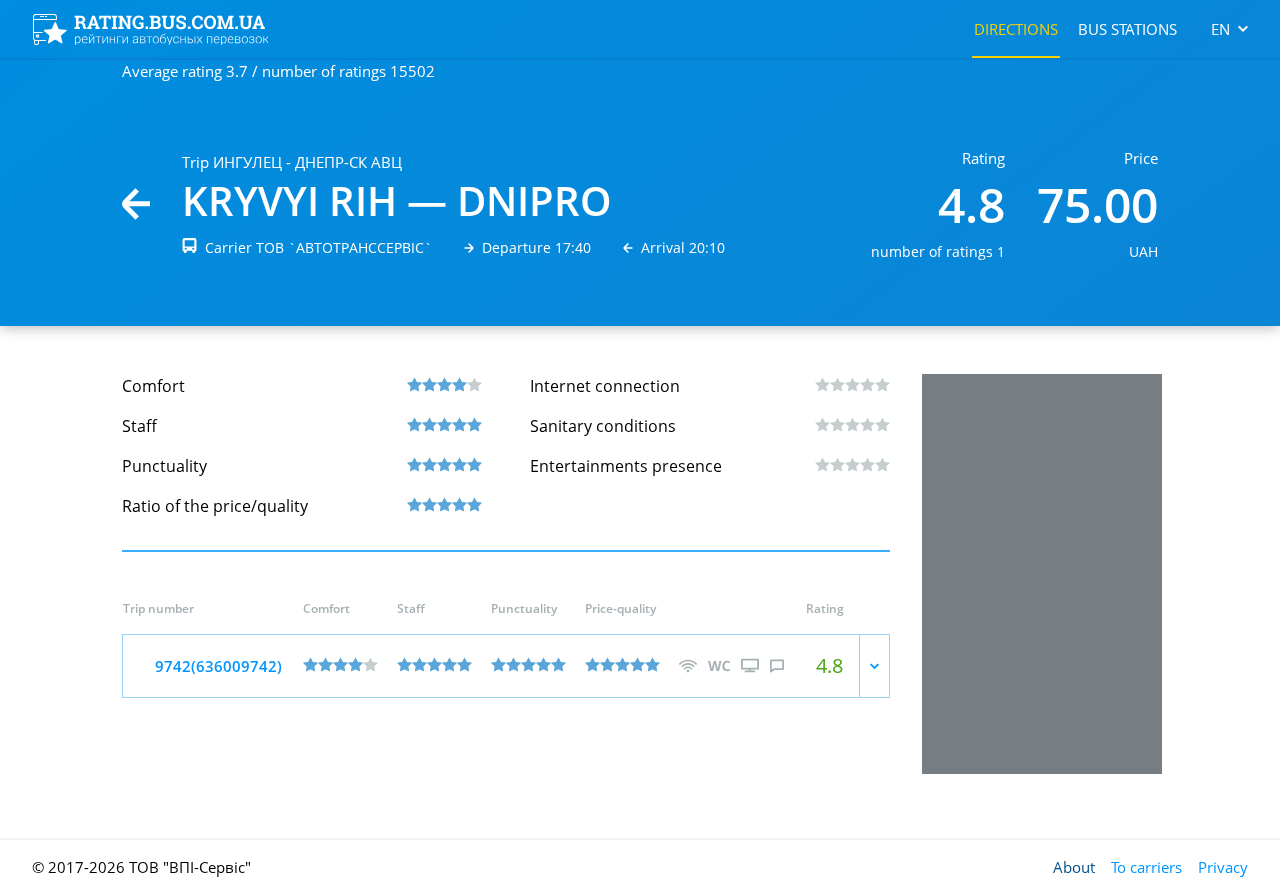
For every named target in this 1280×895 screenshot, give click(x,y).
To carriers (1146, 867)
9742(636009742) (218, 666)
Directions (1016, 29)
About (1074, 867)
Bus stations (1127, 29)
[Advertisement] (1042, 574)
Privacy (1223, 867)
